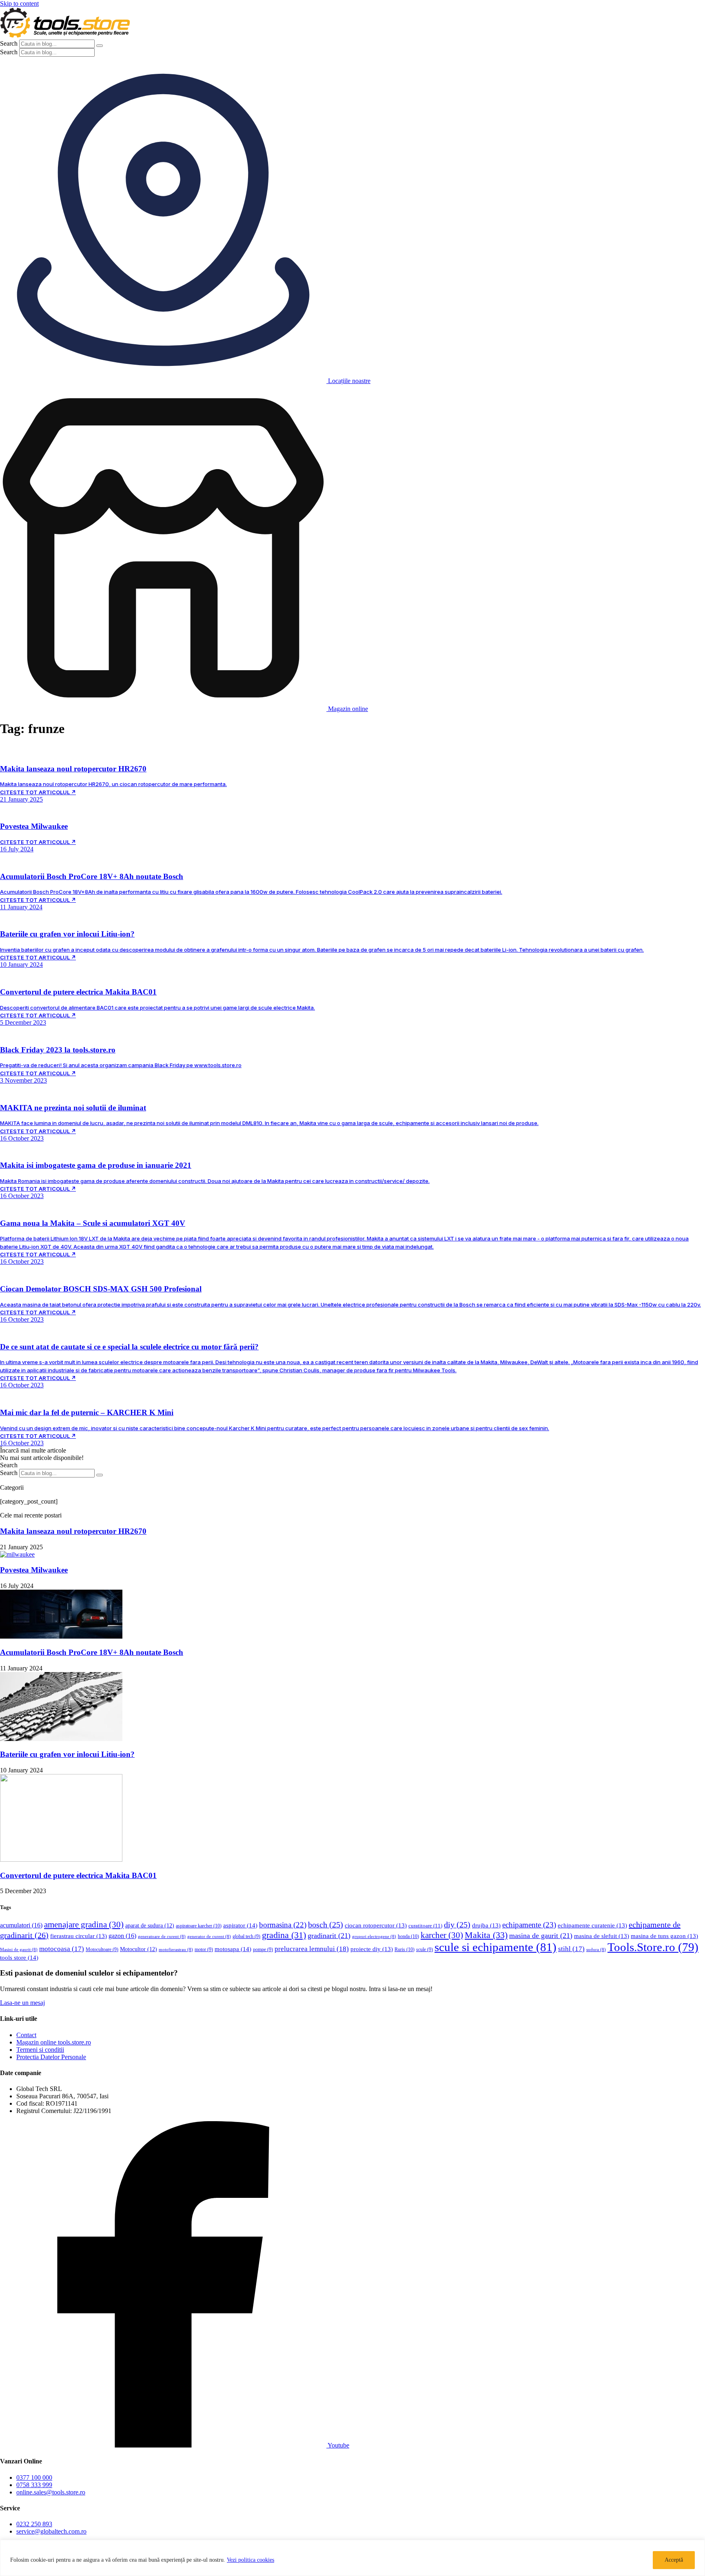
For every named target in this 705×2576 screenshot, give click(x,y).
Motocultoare (102, 1950)
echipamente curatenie (592, 1925)
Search (9, 43)
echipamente (529, 1925)
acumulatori (21, 1925)
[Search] (100, 46)
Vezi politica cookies (251, 2560)
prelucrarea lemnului (312, 1949)
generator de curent (209, 1937)
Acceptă (674, 2560)
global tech (246, 1937)
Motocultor (139, 1949)
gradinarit (329, 1936)
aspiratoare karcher (199, 1926)
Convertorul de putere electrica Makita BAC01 (78, 1875)
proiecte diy (372, 1949)
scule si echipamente (495, 1947)
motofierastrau (176, 1950)
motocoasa (62, 1949)
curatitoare (425, 1926)
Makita (486, 1935)
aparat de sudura (150, 1926)
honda (408, 1936)
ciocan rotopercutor (376, 1925)
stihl (571, 1949)
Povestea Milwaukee (34, 1570)
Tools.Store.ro (653, 1947)
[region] (352, 2558)
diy (457, 1925)
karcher (442, 1935)
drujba (486, 1925)
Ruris (405, 1949)
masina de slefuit (602, 1936)
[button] (33, 1450)
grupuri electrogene (374, 1937)
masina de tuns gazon (664, 1936)
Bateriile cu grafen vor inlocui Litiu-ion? (67, 1754)
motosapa (233, 1949)
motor (204, 1950)
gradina (284, 1935)
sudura (596, 1950)
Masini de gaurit (19, 1950)
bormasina (283, 1925)
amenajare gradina (84, 1925)
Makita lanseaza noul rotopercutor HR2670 (73, 1531)
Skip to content (19, 3)
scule (425, 1950)
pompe (263, 1950)
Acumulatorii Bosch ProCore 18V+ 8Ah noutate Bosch (92, 1652)
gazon (122, 1936)
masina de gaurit (541, 1936)
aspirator (240, 1925)
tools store (19, 1958)
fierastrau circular (79, 1936)
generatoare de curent (162, 1937)
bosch (326, 1925)
